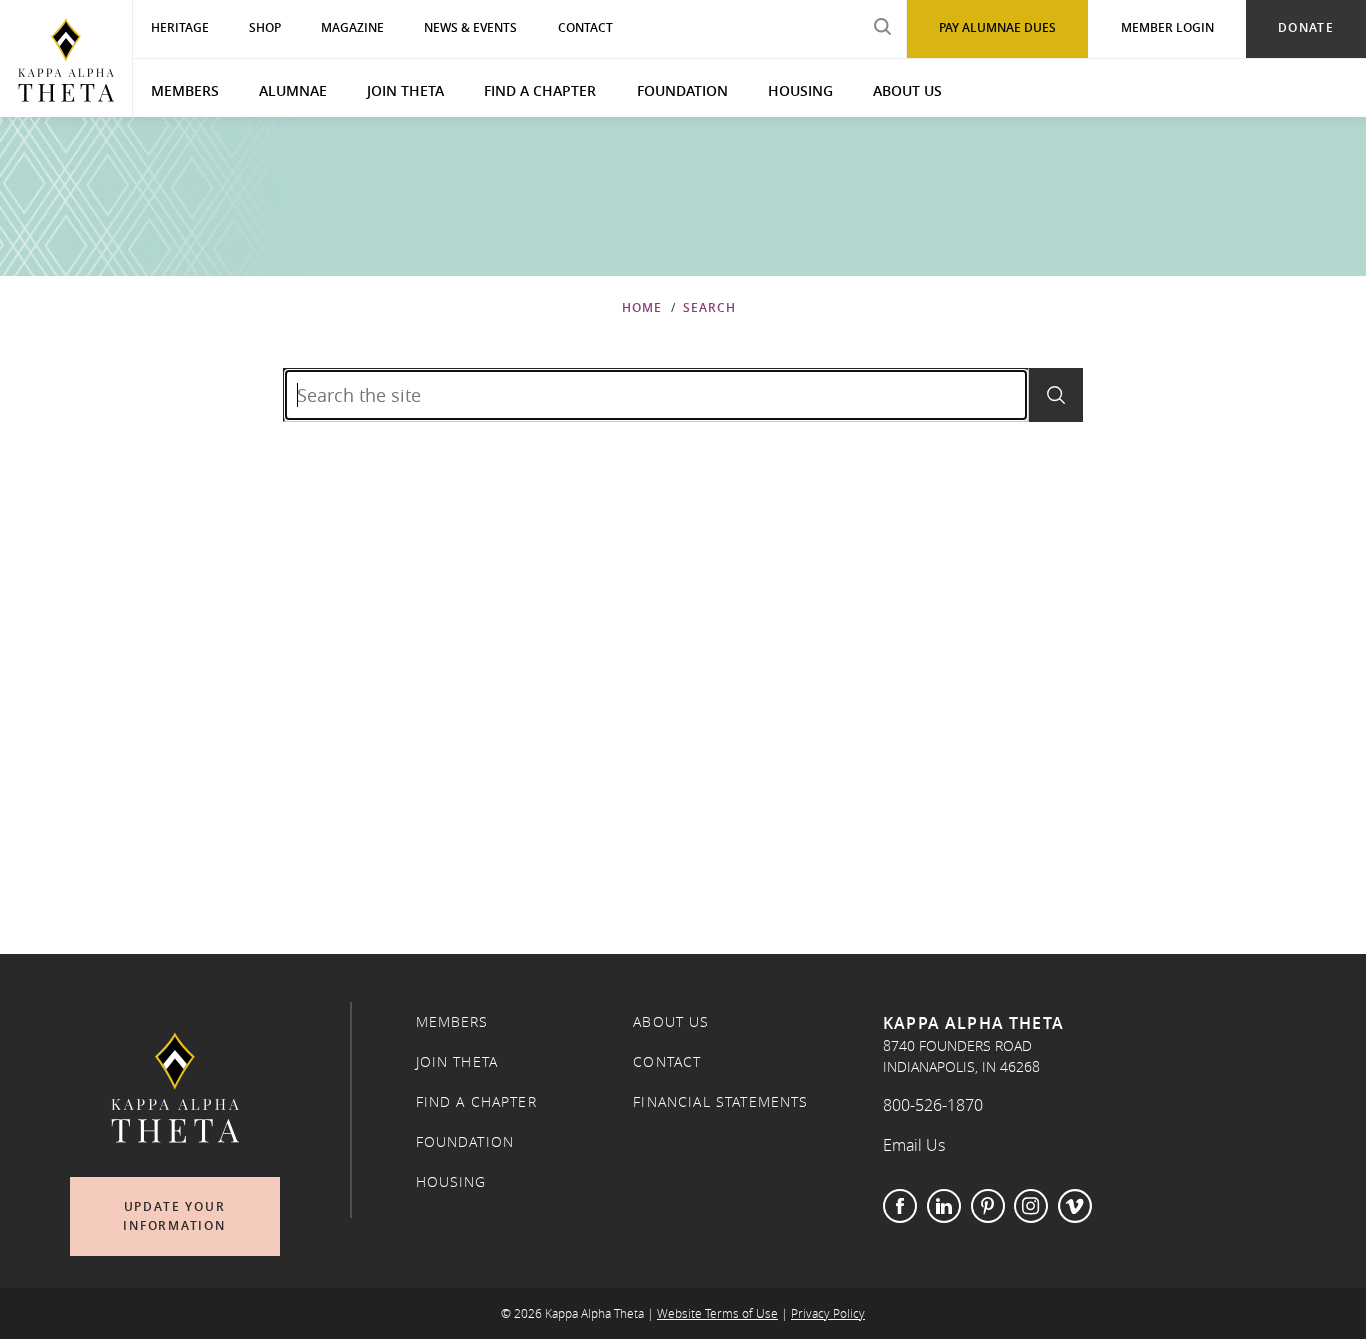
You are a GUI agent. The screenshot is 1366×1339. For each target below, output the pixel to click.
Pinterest (988, 1206)
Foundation (682, 90)
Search (709, 307)
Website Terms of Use (717, 1313)
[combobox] (656, 395)
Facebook (900, 1206)
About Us (907, 90)
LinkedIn (944, 1206)
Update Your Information (174, 1216)
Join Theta (405, 90)
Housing (800, 90)
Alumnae (293, 90)
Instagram (1031, 1206)
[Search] (1056, 395)
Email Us (914, 1145)
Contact (667, 1062)
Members (185, 90)
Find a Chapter (540, 90)
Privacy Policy (828, 1313)
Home (642, 307)
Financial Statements (720, 1102)
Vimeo (1075, 1206)
